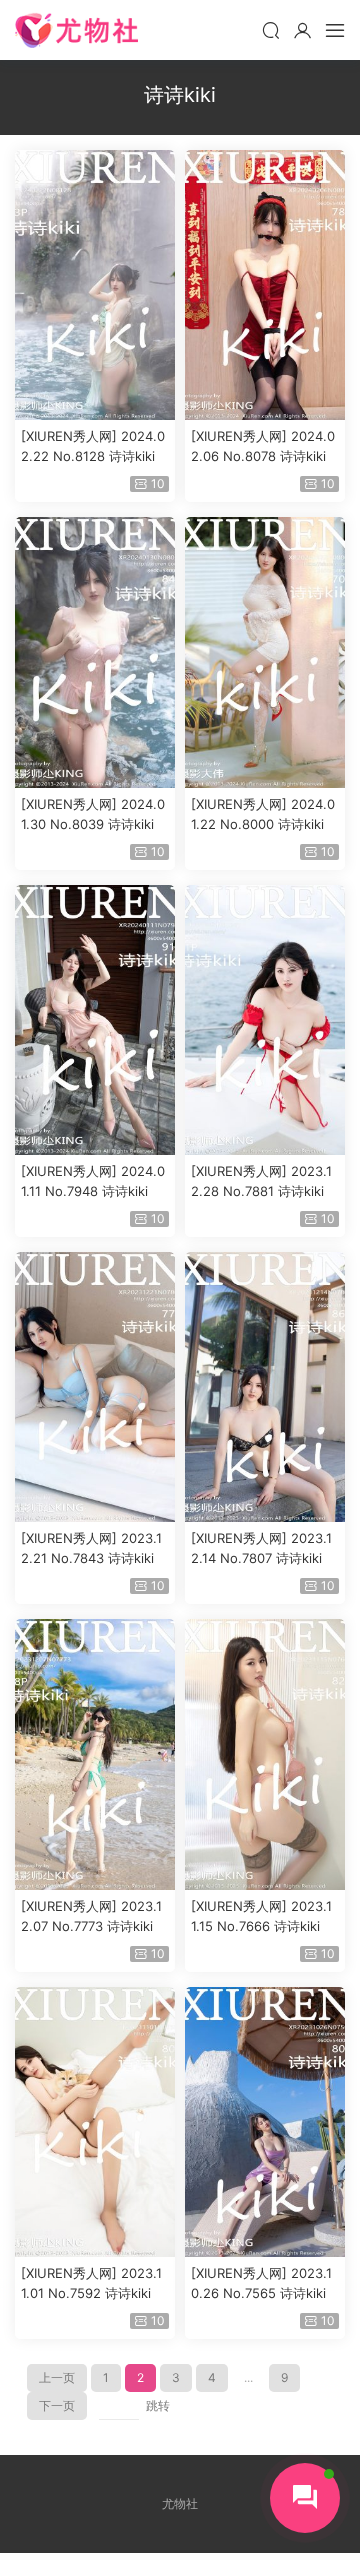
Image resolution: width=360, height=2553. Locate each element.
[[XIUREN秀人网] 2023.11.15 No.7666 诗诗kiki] (265, 1754)
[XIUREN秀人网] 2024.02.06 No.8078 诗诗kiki (263, 446)
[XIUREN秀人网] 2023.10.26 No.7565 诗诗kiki (261, 2283)
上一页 (57, 2377)
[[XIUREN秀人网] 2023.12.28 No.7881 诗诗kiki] (265, 1020)
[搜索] (271, 30)
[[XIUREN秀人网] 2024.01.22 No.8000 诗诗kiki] (265, 652)
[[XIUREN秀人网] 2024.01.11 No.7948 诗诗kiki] (95, 1020)
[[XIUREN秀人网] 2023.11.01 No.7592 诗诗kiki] (95, 2122)
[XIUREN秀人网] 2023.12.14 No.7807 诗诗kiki (261, 1548)
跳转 (158, 2405)
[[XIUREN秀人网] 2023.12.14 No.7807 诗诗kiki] (265, 1387)
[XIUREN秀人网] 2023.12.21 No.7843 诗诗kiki (91, 1548)
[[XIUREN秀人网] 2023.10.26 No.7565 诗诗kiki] (265, 2122)
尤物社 (76, 30)
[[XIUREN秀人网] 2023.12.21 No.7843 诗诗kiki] (95, 1387)
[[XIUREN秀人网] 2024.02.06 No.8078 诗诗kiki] (265, 285)
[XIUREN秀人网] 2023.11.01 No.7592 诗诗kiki (91, 2283)
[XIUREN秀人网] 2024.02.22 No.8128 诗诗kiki (93, 446)
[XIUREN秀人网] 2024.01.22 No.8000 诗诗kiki (263, 814)
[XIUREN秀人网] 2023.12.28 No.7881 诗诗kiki (261, 1181)
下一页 (57, 2405)
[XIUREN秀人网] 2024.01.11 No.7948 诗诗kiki (93, 1181)
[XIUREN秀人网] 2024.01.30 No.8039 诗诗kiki (93, 814)
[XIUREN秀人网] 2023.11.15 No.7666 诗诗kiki (261, 1916)
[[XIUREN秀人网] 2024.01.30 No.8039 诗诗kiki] (95, 652)
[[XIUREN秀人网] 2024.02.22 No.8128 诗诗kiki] (95, 285)
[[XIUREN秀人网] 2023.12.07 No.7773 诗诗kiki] (95, 1754)
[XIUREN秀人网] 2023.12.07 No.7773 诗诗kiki (91, 1916)
